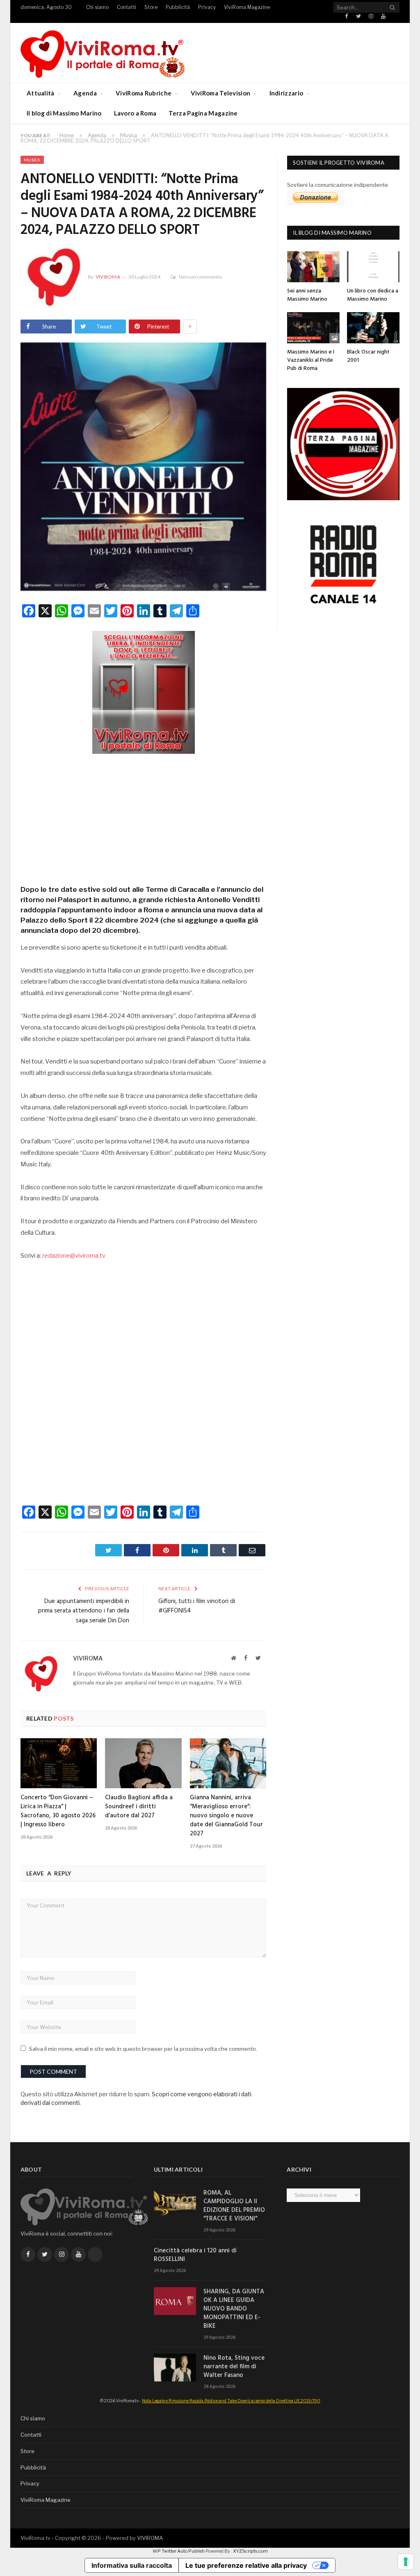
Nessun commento (200, 277)
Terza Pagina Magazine (203, 113)
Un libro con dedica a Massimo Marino (373, 295)
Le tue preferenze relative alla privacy (246, 2565)
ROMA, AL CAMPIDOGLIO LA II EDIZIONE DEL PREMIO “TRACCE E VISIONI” (234, 2206)
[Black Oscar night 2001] (373, 328)
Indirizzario (286, 93)
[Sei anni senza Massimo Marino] (313, 267)
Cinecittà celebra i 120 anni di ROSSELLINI (195, 2255)
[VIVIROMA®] (103, 53)
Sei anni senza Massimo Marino (307, 295)
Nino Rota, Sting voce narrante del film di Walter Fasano (234, 2367)
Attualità (41, 93)
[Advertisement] (144, 816)
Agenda (85, 93)
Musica (32, 160)
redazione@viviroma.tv (74, 1256)
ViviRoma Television (221, 93)
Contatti (127, 7)
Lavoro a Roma (135, 113)
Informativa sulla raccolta (132, 2565)
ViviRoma (108, 277)
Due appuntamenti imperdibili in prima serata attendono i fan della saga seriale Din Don (84, 1611)
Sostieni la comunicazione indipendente (338, 185)
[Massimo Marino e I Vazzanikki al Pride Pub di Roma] (313, 328)
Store (151, 7)
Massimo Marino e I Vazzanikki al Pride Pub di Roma (311, 360)
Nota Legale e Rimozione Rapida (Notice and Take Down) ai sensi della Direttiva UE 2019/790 (231, 2401)
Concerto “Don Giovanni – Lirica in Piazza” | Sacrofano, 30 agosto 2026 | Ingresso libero (58, 1811)
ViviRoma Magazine (247, 7)
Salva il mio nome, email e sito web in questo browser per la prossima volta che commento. (143, 2049)
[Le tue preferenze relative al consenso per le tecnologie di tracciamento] (406, 2562)
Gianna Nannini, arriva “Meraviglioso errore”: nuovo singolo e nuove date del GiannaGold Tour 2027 (226, 1816)
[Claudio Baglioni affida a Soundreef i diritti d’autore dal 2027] (143, 1763)
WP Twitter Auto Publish (179, 2551)
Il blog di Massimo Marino (64, 113)
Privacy (207, 7)
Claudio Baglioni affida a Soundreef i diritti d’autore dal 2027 (139, 1807)
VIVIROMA (150, 2538)
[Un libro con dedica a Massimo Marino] (373, 267)
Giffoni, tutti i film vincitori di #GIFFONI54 (197, 1606)
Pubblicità (178, 7)
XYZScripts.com (250, 2551)
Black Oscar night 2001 (368, 356)
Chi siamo (97, 7)
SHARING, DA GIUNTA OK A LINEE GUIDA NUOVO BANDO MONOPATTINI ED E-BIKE (234, 2309)
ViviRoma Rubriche (144, 93)
